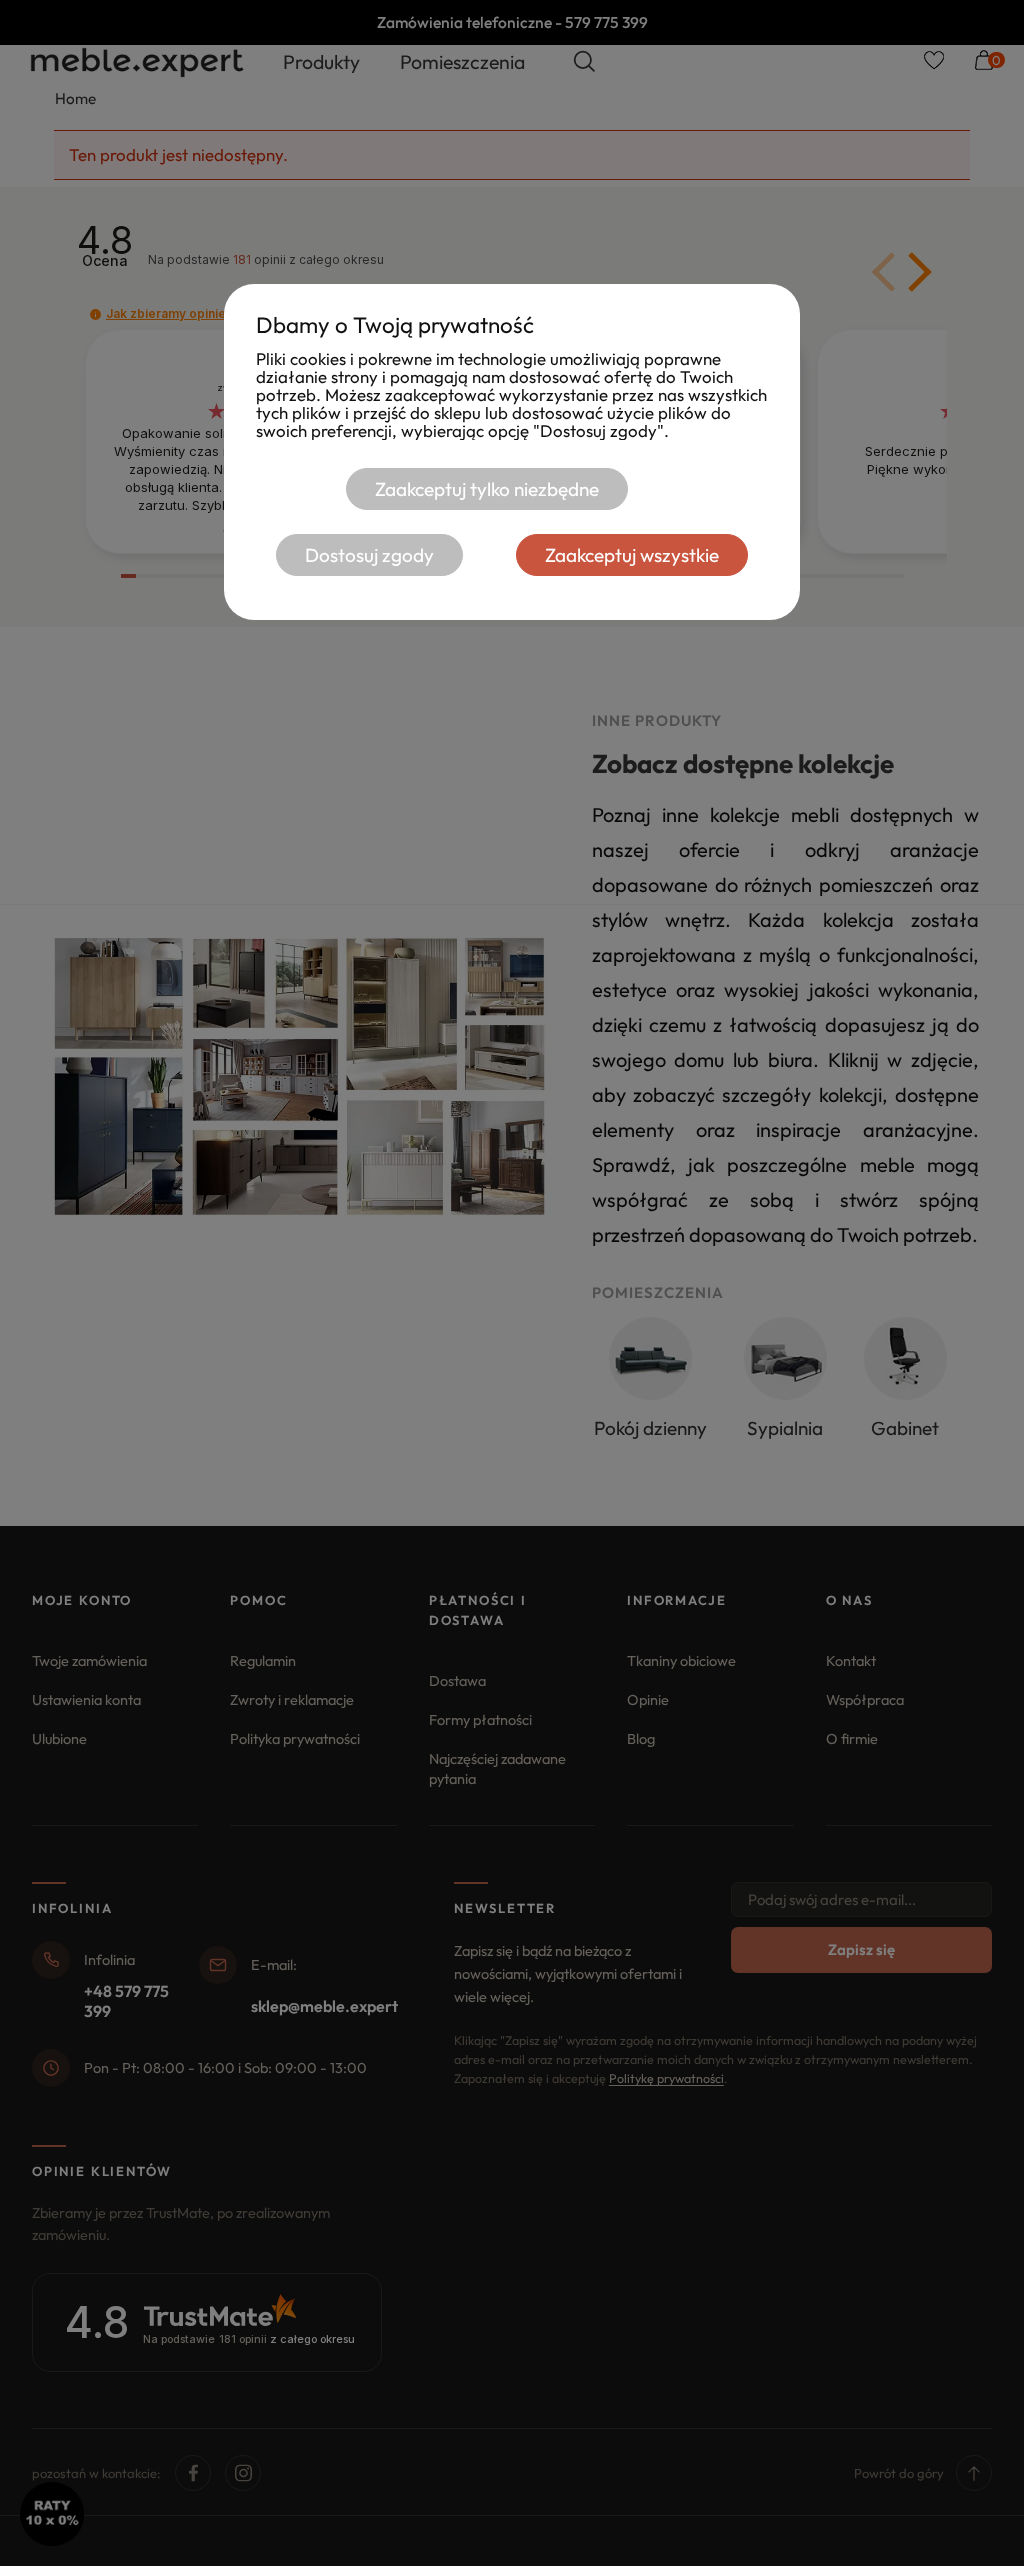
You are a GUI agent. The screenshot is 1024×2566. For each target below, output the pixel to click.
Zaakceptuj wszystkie (632, 555)
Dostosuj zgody (369, 555)
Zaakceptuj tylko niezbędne (487, 489)
